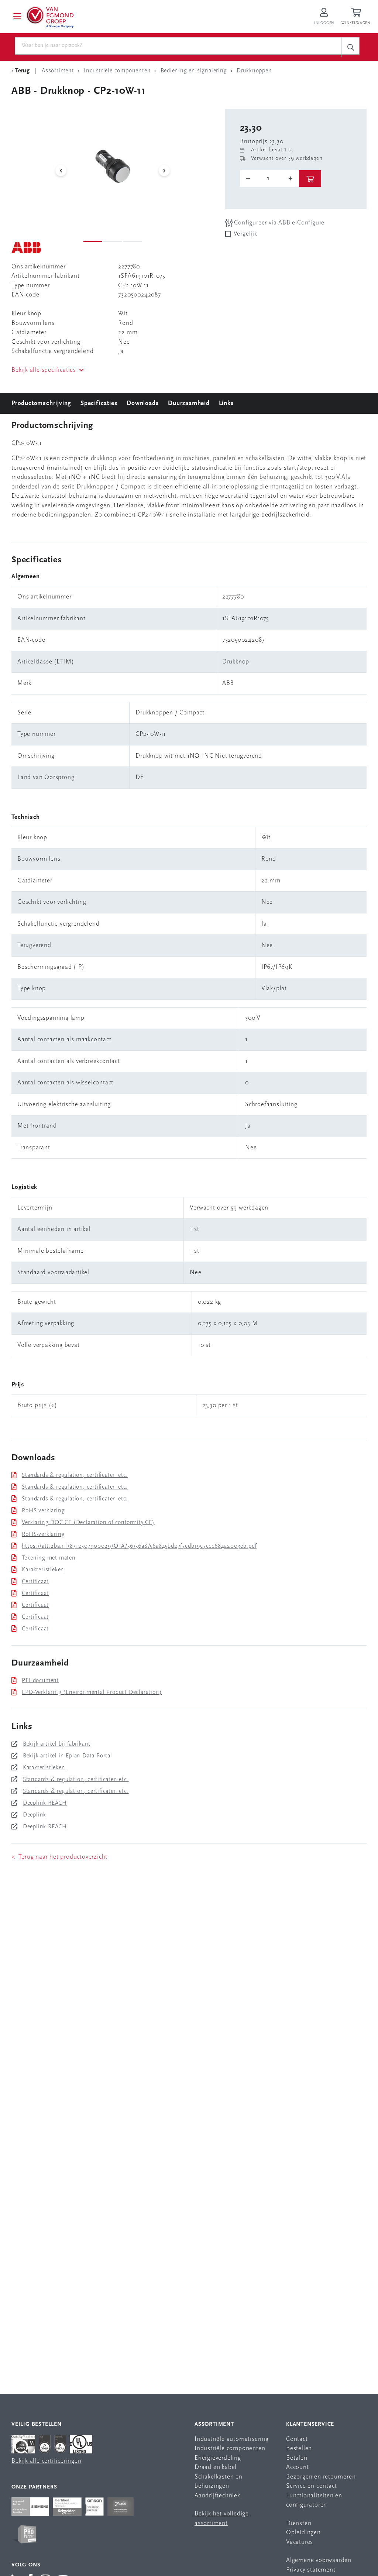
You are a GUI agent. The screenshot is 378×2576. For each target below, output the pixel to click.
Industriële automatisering (232, 2439)
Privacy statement (311, 2570)
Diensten (299, 2523)
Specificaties (99, 403)
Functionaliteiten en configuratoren (314, 2500)
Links (226, 403)
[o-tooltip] (269, 179)
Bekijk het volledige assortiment (222, 2519)
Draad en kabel (216, 2467)
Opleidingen (303, 2533)
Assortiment (214, 2424)
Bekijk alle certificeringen (47, 2461)
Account (298, 2467)
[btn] (310, 179)
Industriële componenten (230, 2448)
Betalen (297, 2458)
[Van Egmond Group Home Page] (49, 17)
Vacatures (300, 2542)
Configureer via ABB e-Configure (279, 223)
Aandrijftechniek (217, 2496)
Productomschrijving (41, 403)
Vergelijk (245, 234)
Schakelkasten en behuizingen (219, 2482)
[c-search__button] (350, 47)
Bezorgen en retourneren (321, 2477)
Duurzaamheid (189, 403)
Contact (297, 2439)
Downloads (143, 403)
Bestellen (299, 2448)
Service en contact (311, 2486)
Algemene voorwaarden (319, 2560)
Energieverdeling (218, 2458)
